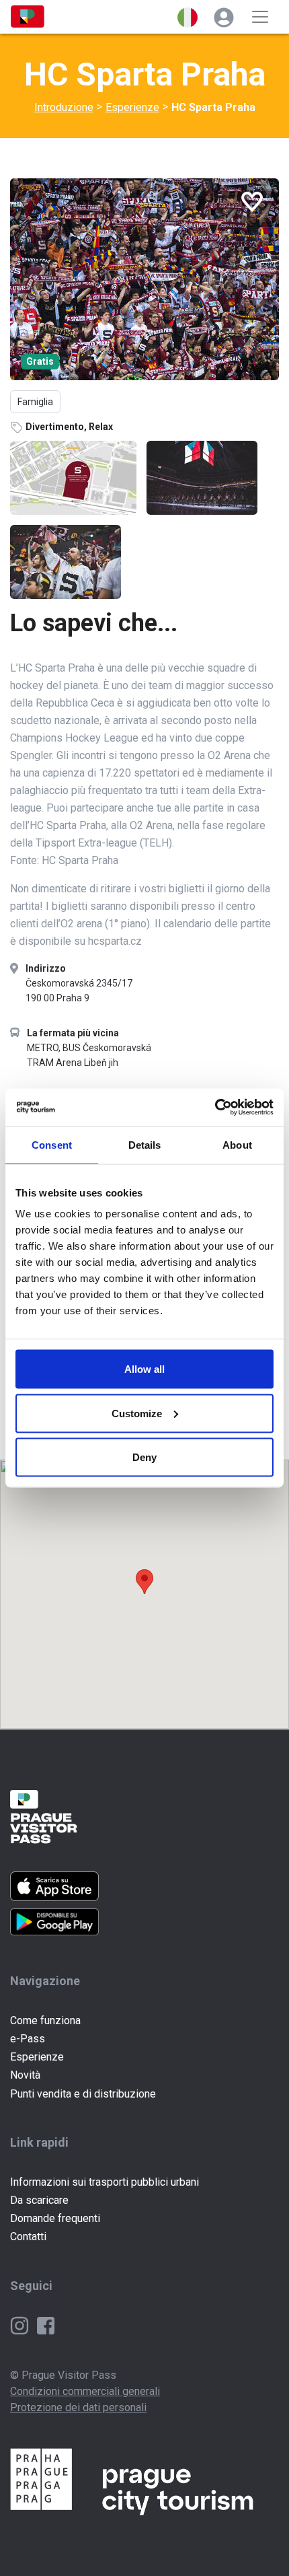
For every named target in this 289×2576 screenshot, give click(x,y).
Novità (25, 2075)
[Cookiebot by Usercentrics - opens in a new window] (215, 1108)
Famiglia (35, 402)
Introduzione (64, 107)
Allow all (144, 1369)
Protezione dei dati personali (78, 2407)
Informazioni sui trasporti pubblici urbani (105, 2182)
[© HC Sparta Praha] (144, 279)
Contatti (28, 2237)
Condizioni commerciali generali (85, 2391)
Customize (137, 1413)
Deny (144, 1457)
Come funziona (45, 2020)
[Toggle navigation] (260, 17)
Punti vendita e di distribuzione (83, 2094)
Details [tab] (145, 1144)
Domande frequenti (55, 2218)
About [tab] (237, 1144)
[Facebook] (46, 2325)
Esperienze (132, 107)
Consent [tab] (52, 1144)
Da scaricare (39, 2200)
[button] (188, 17)
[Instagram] (21, 2325)
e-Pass (28, 2039)
